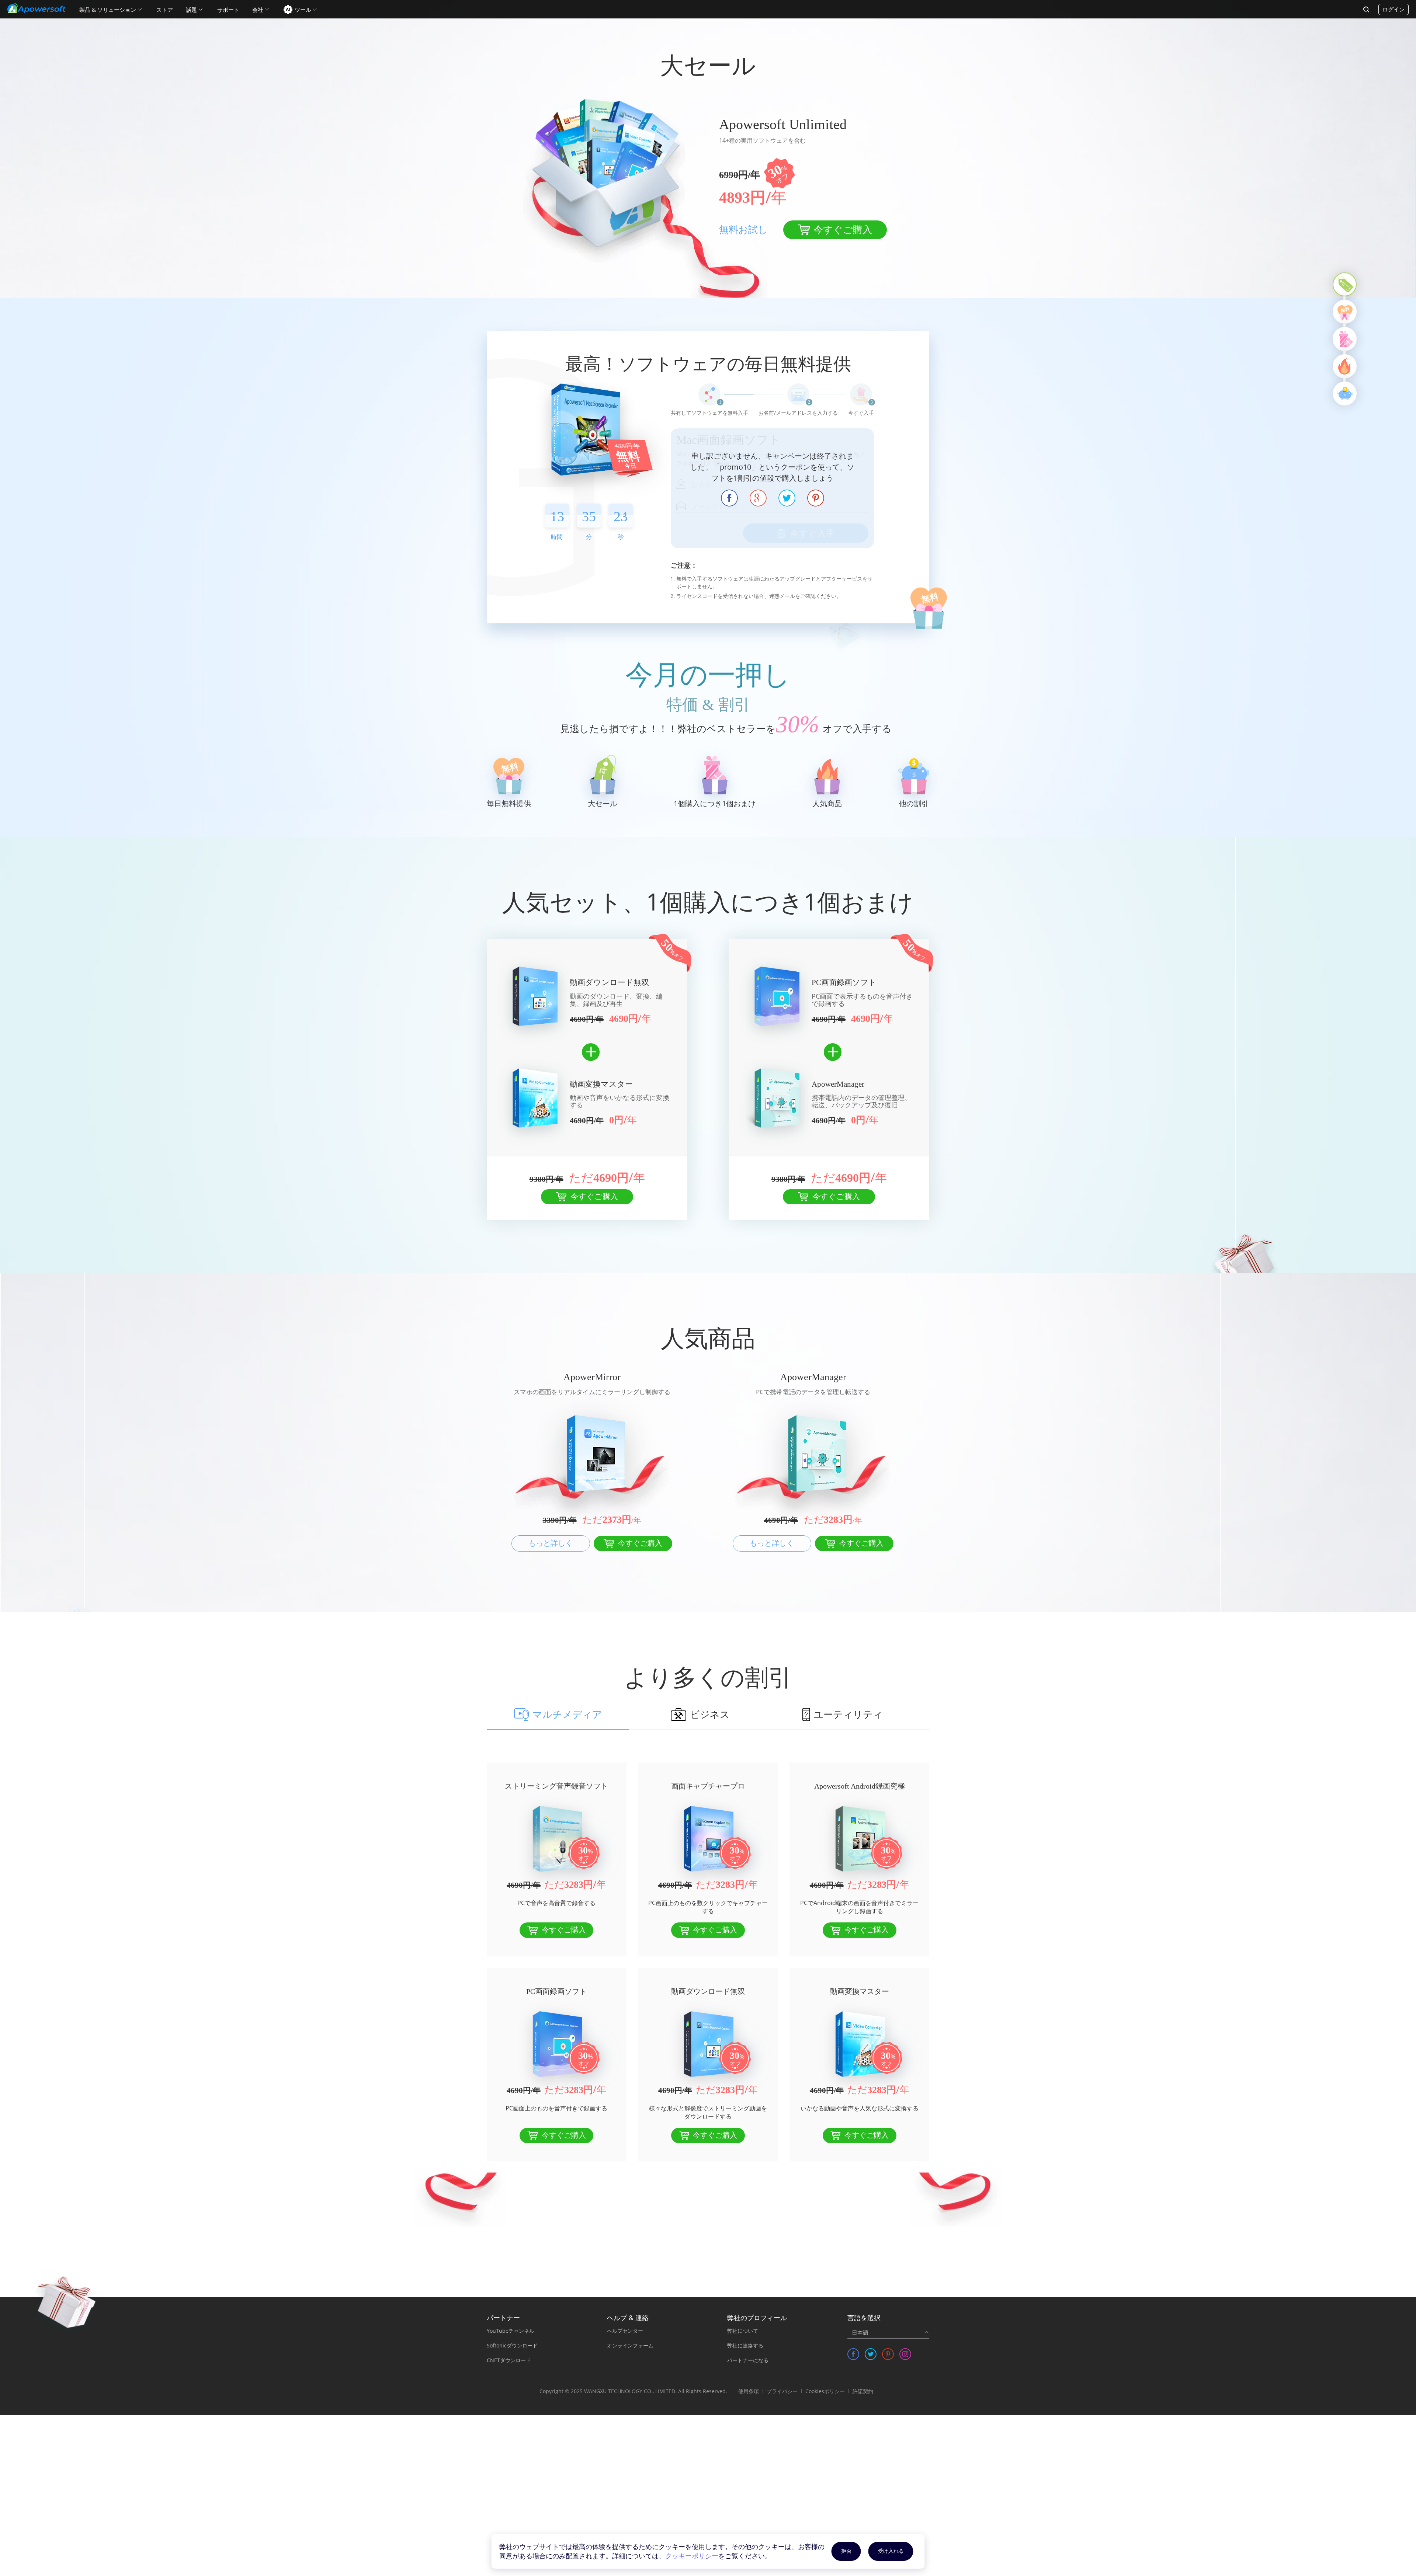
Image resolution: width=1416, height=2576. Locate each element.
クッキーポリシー (692, 2556)
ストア (165, 10)
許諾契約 (863, 2391)
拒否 (846, 2551)
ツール (303, 10)
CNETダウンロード (509, 2360)
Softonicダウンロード (512, 2345)
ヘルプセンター (625, 2331)
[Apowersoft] (37, 8)
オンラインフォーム (630, 2345)
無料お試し (743, 230)
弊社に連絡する (745, 2345)
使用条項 (749, 2391)
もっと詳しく (551, 1543)
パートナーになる (748, 2360)
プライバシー (782, 2391)
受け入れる (891, 2551)
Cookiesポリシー (825, 2391)
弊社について (743, 2331)
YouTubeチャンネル (511, 2331)
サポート (228, 10)
